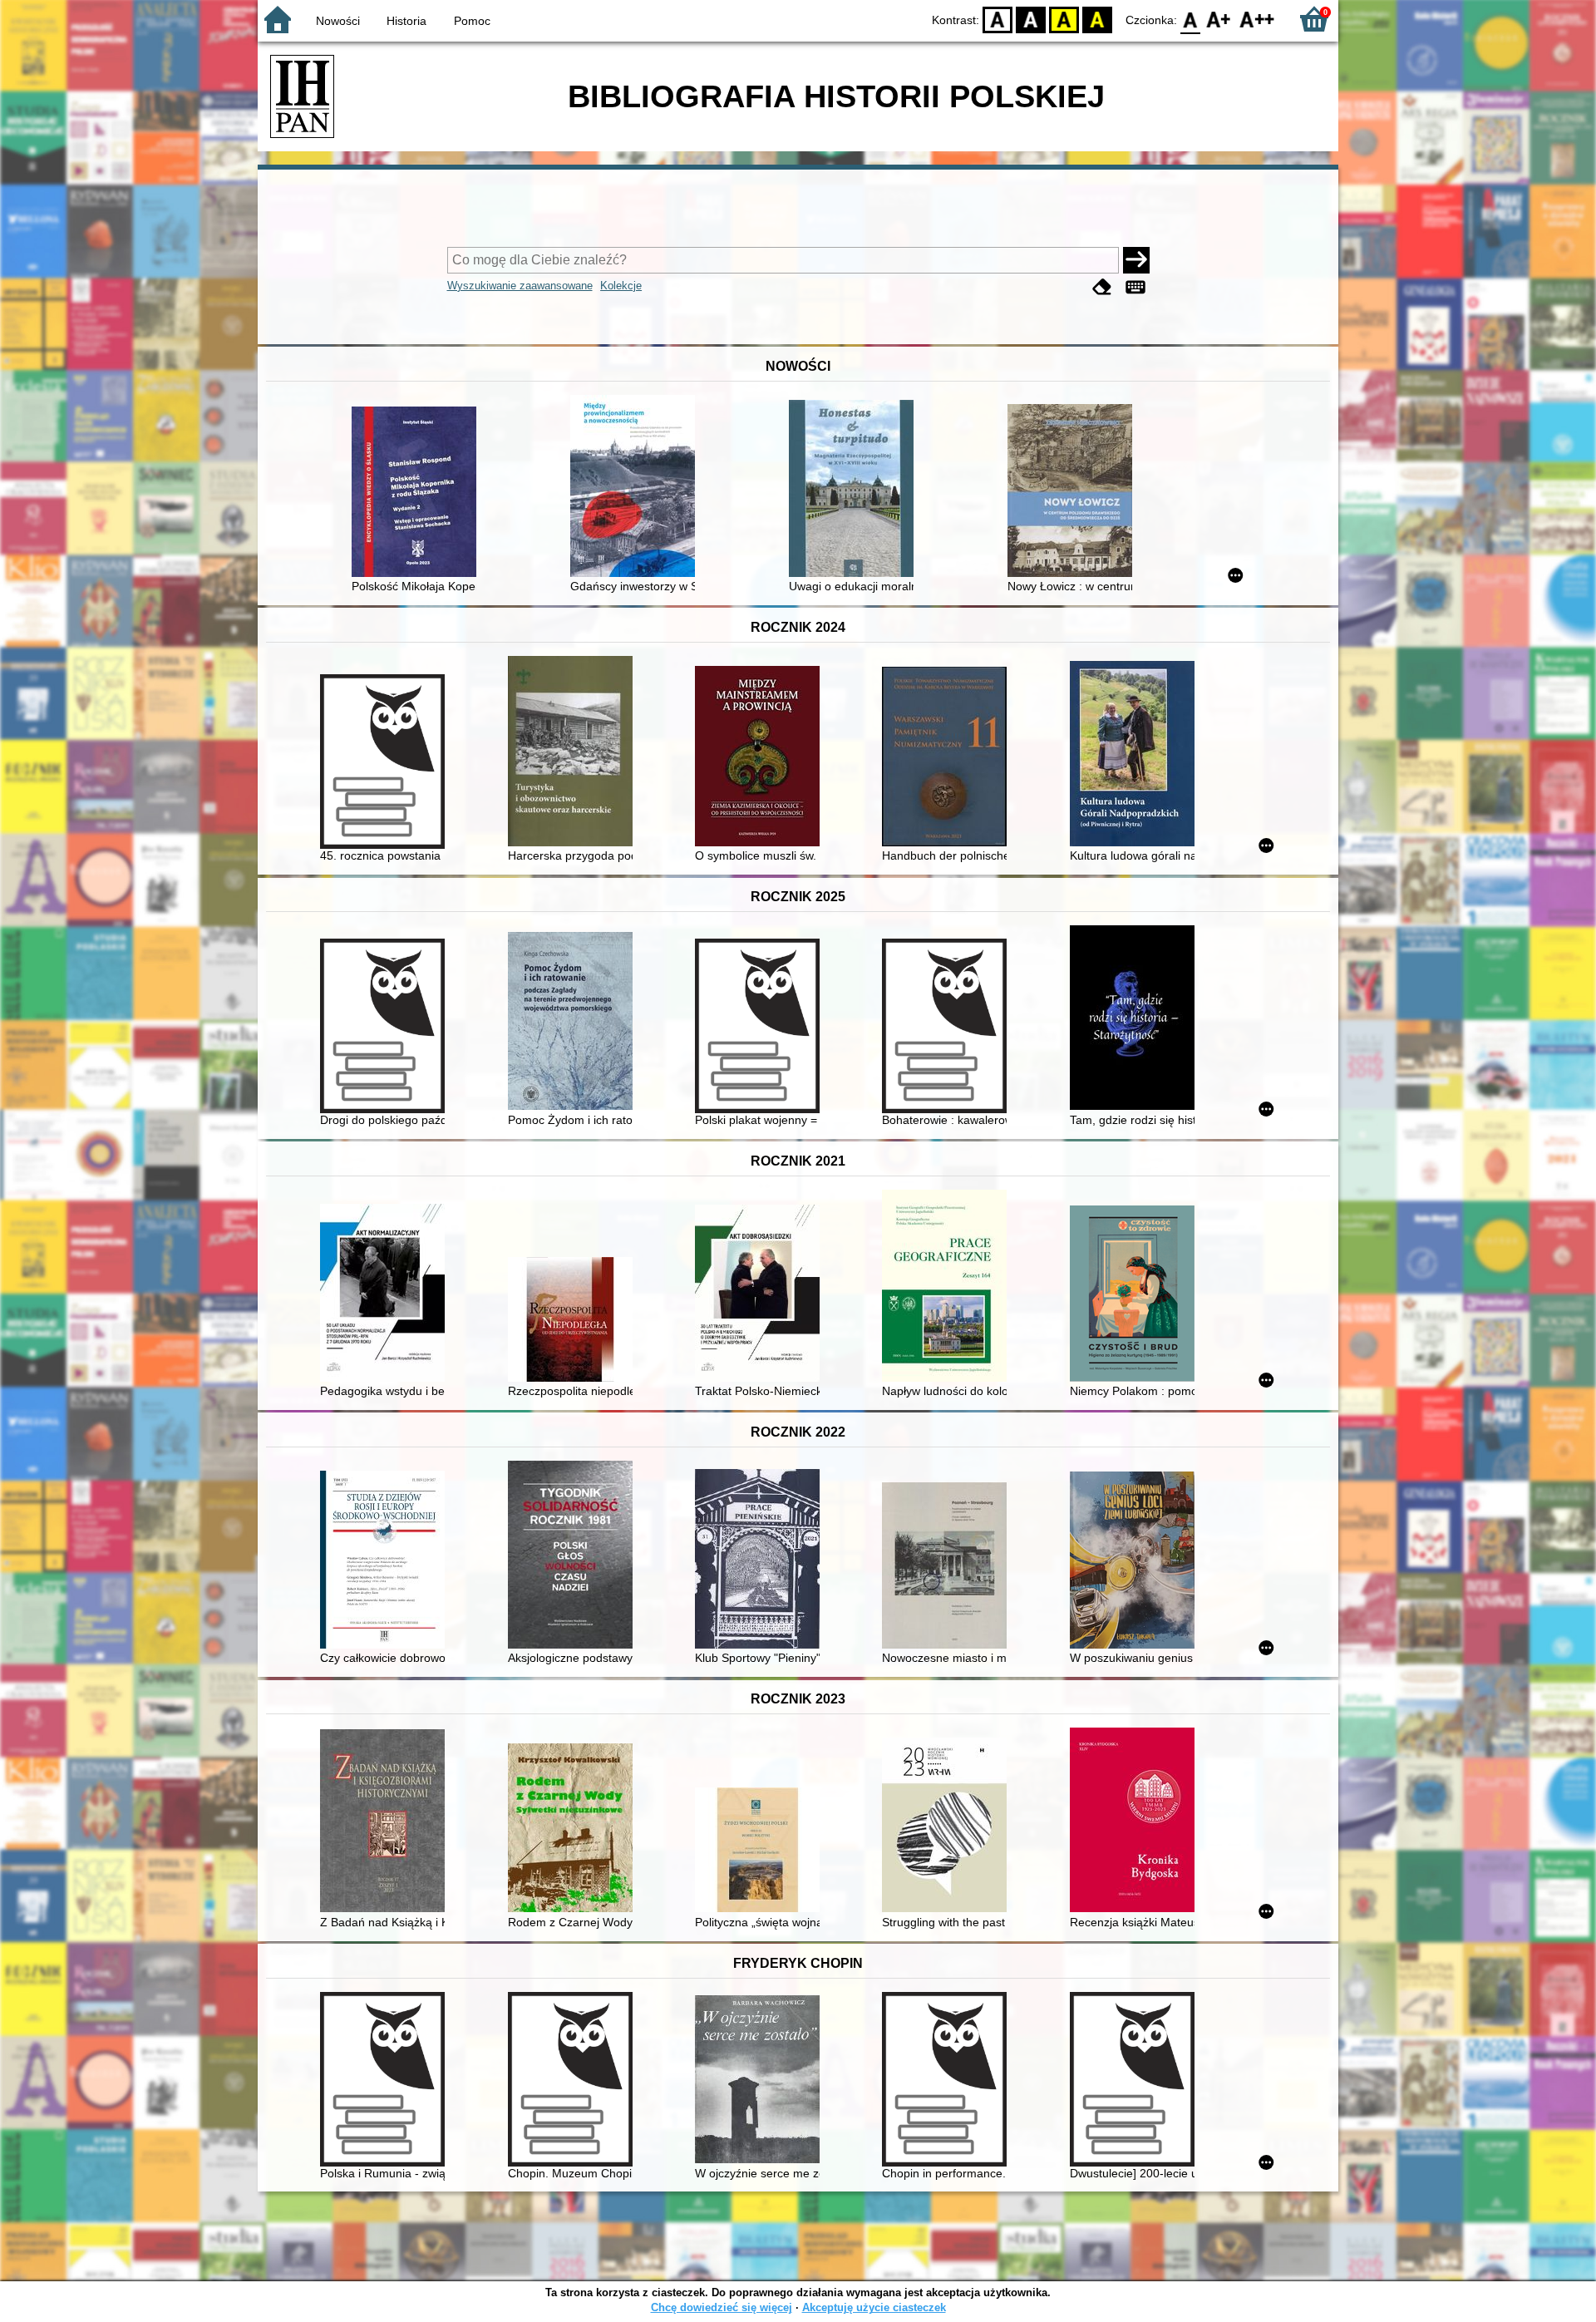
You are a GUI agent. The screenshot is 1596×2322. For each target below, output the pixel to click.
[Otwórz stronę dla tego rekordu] (418, 493)
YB (1064, 19)
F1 (1219, 19)
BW (1031, 19)
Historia (406, 21)
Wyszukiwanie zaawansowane (520, 286)
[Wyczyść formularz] (1102, 287)
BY (1097, 19)
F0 (1191, 19)
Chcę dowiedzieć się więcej (722, 2307)
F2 (1257, 19)
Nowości (338, 21)
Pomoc (472, 21)
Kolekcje (621, 286)
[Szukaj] (1136, 260)
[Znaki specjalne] (1135, 287)
